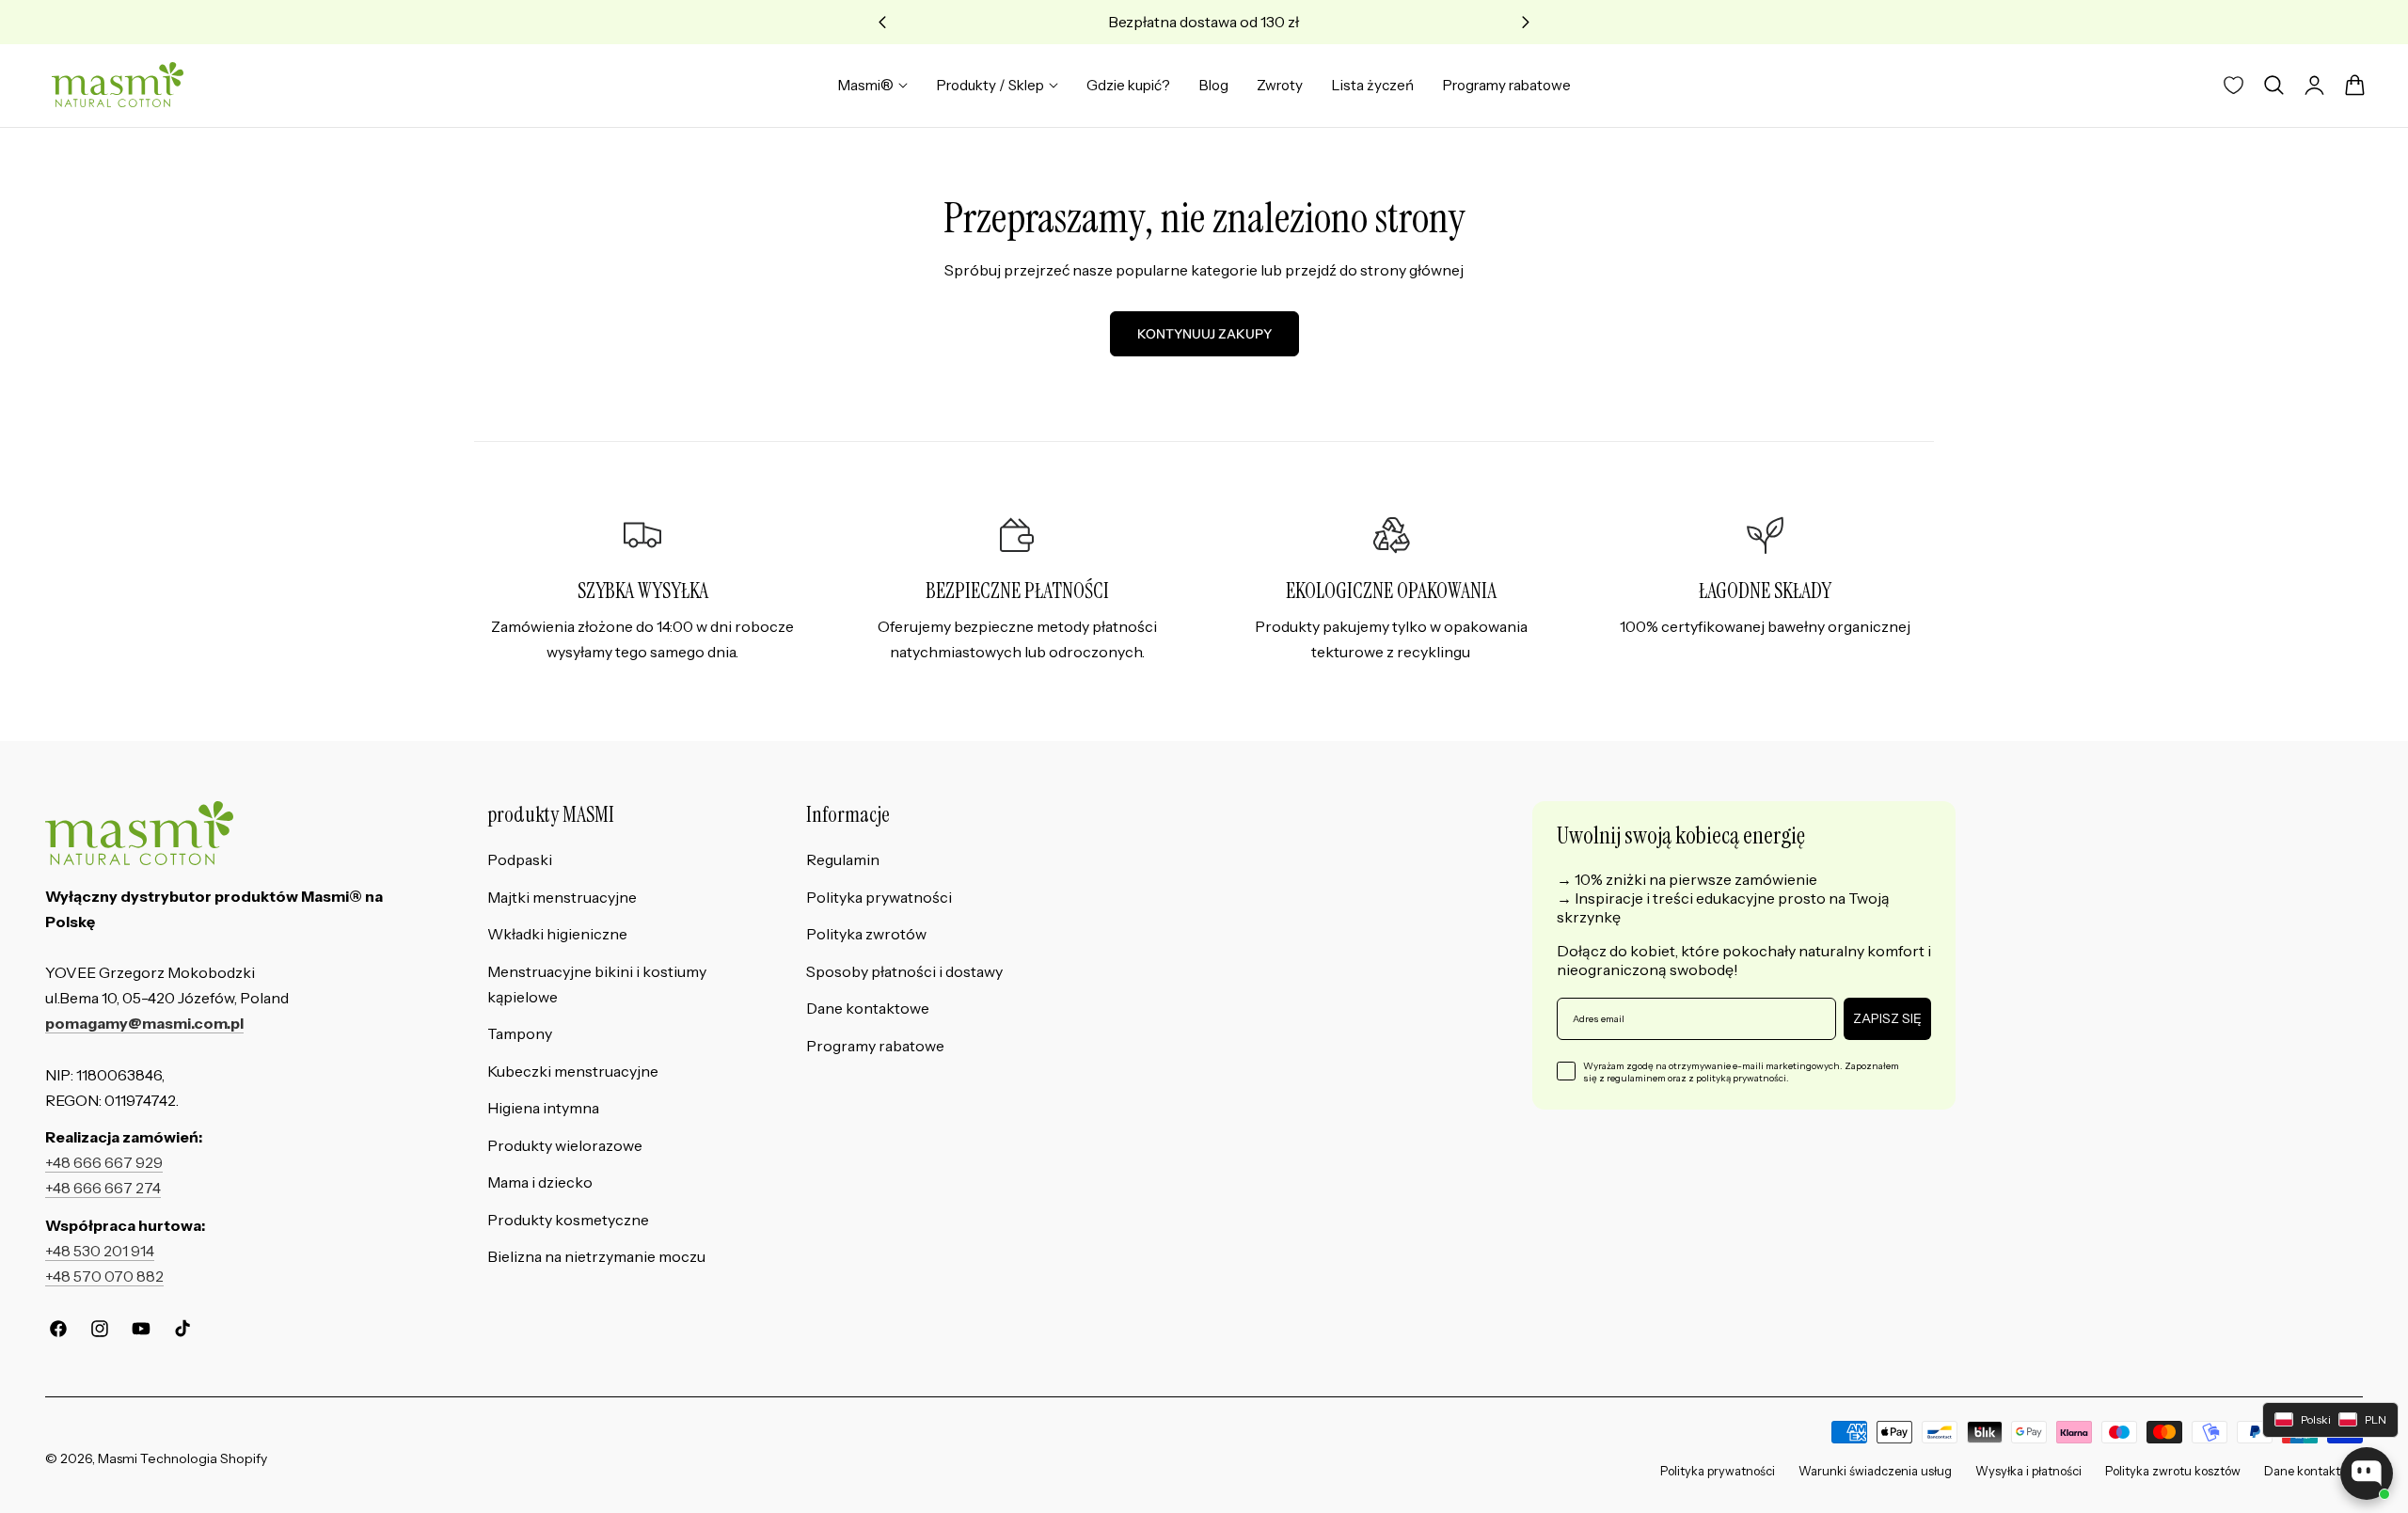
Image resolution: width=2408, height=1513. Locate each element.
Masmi (118, 1458)
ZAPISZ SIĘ (1887, 1018)
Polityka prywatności (879, 898)
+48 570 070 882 (104, 1277)
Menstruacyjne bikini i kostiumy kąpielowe (597, 985)
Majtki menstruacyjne (562, 898)
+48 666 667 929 (104, 1163)
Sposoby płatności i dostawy (904, 972)
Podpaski (520, 860)
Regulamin (843, 860)
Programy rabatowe (875, 1046)
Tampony (520, 1034)
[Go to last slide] (883, 22)
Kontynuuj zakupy (1204, 334)
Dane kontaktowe (868, 1009)
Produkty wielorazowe (565, 1146)
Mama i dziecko (540, 1182)
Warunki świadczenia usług (1875, 1471)
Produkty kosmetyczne (568, 1220)
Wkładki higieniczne (557, 934)
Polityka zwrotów (866, 934)
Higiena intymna (543, 1108)
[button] (2273, 86)
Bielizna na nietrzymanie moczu (596, 1257)
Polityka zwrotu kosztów (2173, 1471)
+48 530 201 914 (100, 1251)
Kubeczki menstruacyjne (573, 1072)
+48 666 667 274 (103, 1188)
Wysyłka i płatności (2028, 1471)
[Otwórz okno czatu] (2367, 1474)
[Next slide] (1526, 22)
